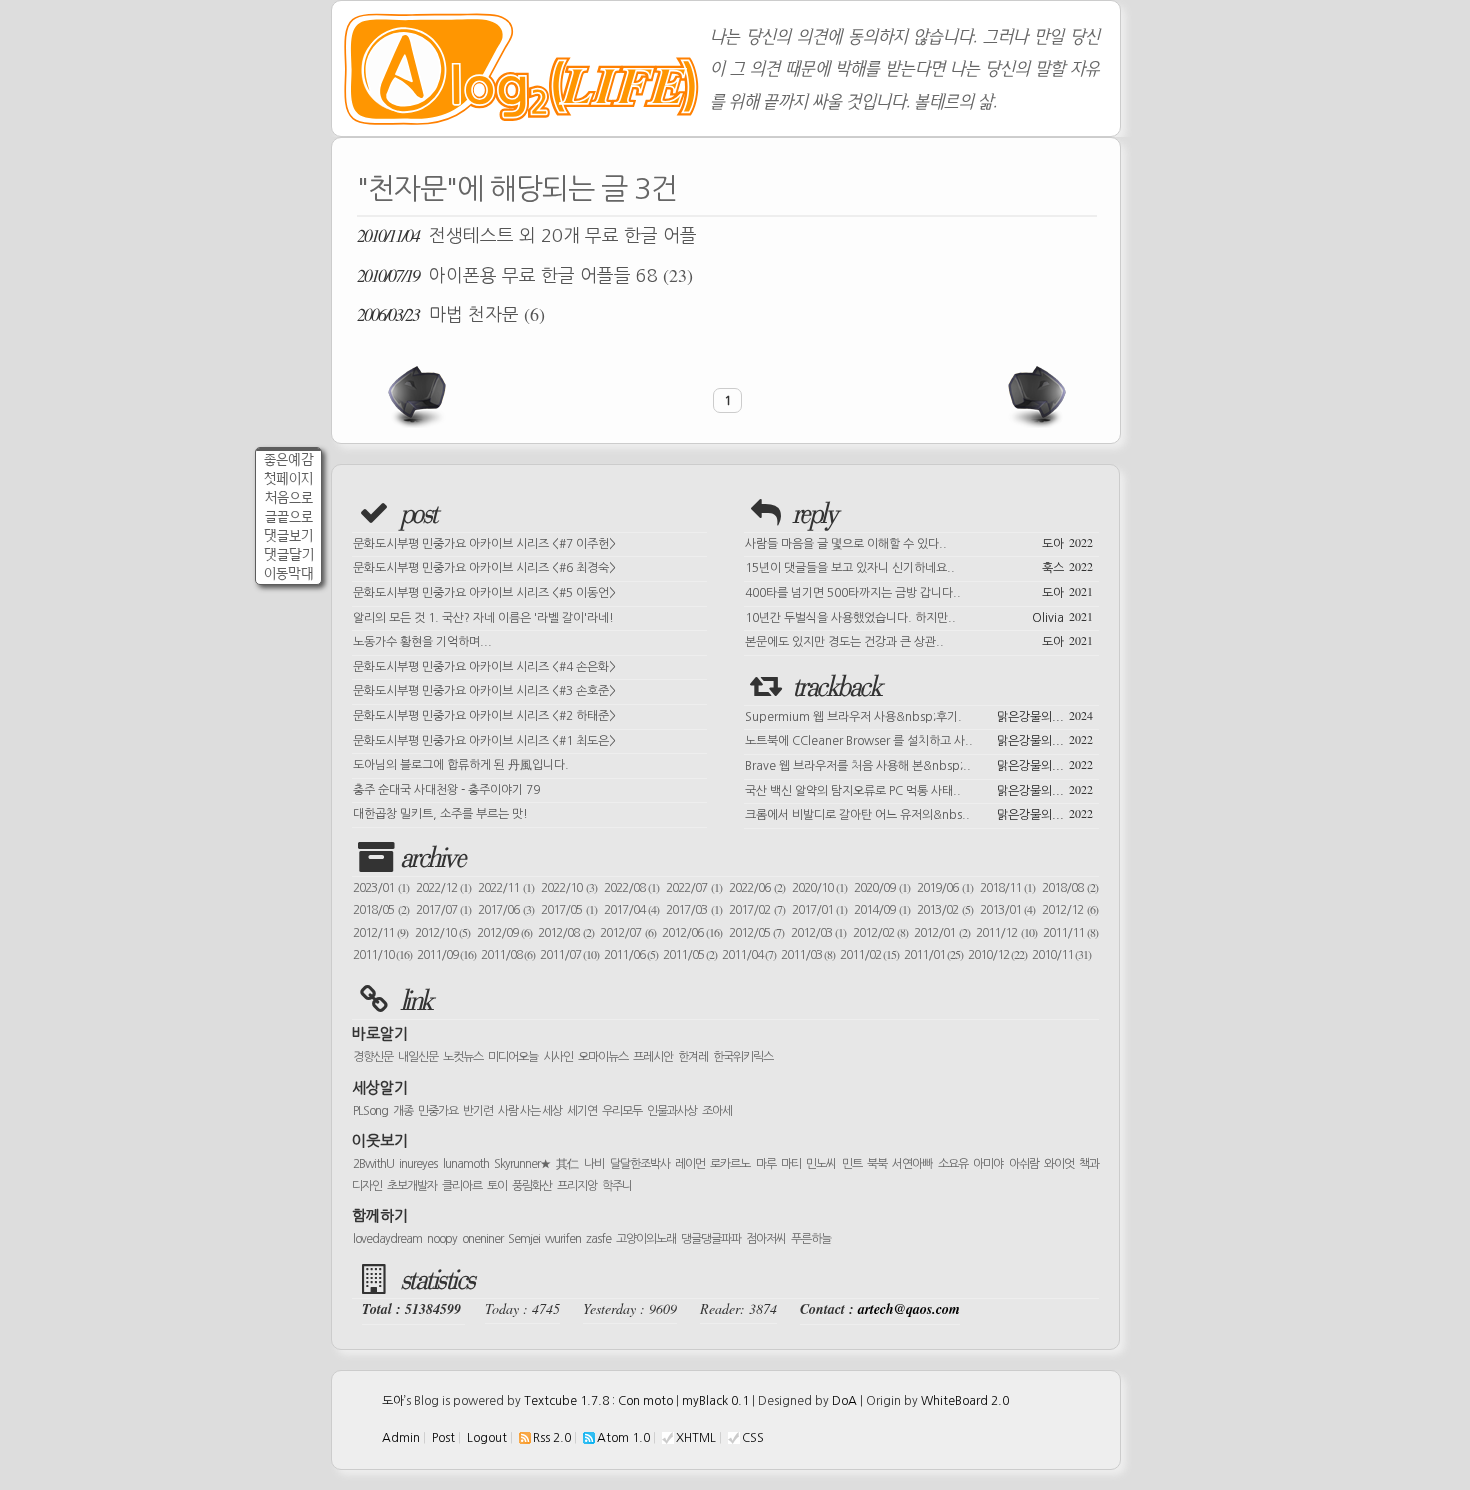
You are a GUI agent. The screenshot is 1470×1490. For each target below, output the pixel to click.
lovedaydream (387, 1239)
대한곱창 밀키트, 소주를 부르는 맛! (440, 814)
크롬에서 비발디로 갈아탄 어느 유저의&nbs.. (919, 813)
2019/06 (945, 888)
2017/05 (569, 910)
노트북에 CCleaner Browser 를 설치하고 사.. (919, 739)
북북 (877, 1164)
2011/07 (569, 955)
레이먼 (690, 1164)
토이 (497, 1186)
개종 (403, 1111)
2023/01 (381, 888)
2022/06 (757, 888)
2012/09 (504, 933)
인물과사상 (672, 1111)
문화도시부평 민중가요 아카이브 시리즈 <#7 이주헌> (484, 544)
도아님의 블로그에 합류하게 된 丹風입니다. (461, 765)
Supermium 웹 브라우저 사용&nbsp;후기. (919, 715)
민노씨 (821, 1164)
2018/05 (381, 910)
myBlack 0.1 (715, 1401)
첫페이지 (288, 478)
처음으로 (289, 497)
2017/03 (694, 910)
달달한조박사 (640, 1164)
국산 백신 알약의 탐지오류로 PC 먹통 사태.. (919, 789)
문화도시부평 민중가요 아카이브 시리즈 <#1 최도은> (484, 741)
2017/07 (444, 910)
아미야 (988, 1164)
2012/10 (442, 933)
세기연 (582, 1111)
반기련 (478, 1111)
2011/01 (933, 955)
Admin (401, 1438)
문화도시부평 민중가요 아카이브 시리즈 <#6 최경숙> (484, 568)
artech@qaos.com (909, 1309)
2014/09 (882, 910)
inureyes (418, 1164)
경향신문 (373, 1057)
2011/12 (1006, 933)
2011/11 (1070, 933)
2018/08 (1070, 888)
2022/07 (694, 888)
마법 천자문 (451, 314)
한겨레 (693, 1057)
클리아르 (462, 1186)
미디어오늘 (513, 1057)
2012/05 (756, 933)
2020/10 (820, 888)
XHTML (696, 1438)
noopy (442, 1239)
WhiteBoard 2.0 (965, 1401)
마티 (791, 1164)
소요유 (953, 1164)
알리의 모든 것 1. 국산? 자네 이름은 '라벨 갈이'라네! (483, 618)
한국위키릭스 (743, 1057)
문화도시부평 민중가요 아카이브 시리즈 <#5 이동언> (484, 593)
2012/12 (1070, 910)
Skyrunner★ (522, 1164)
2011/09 (446, 955)
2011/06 (631, 955)
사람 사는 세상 (530, 1111)
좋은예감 (289, 459)
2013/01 (1008, 910)
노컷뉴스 (463, 1057)
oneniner (482, 1239)
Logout (487, 1438)
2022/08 (632, 888)
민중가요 (438, 1111)
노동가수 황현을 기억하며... (422, 642)
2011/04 (749, 955)
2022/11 (506, 888)
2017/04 (632, 910)
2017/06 (506, 910)
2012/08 (565, 933)
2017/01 (820, 910)
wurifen (563, 1239)
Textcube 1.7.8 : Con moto (598, 1401)
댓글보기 (288, 535)
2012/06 (692, 933)
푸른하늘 (811, 1239)
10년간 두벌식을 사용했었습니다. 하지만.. (919, 616)
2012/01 (941, 933)
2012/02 (880, 933)
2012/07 (627, 933)
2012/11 (380, 933)
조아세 (717, 1111)
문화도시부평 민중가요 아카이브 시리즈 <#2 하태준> (484, 716)
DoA (844, 1401)
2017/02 (757, 910)
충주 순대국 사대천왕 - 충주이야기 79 (446, 790)
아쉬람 (1024, 1164)
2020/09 (882, 888)
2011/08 (508, 955)
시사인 (558, 1057)
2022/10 (569, 888)
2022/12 (444, 888)
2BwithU (373, 1164)
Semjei (524, 1239)
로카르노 (730, 1164)
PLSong (370, 1111)
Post (443, 1438)
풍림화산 (532, 1186)
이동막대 (289, 573)
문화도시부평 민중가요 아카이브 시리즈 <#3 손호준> (484, 691)
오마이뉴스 (603, 1057)
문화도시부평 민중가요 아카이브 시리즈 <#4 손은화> (484, 667)
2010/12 (997, 955)
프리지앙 (577, 1186)
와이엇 (1059, 1164)
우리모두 (622, 1111)
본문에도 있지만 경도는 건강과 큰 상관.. (919, 640)
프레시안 (653, 1057)
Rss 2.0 (552, 1438)
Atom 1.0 (623, 1438)
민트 (852, 1164)
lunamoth (466, 1164)
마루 (766, 1164)
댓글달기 (289, 554)
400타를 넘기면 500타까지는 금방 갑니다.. (919, 591)
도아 (393, 1401)
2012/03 (818, 933)
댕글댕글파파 (711, 1239)
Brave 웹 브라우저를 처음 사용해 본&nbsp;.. (919, 764)
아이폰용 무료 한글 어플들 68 (525, 275)
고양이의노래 (646, 1239)
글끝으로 (289, 516)
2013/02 (945, 910)
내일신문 (418, 1057)
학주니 (617, 1186)
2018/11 (1008, 888)
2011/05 (690, 955)
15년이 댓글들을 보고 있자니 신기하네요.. (919, 566)
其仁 (567, 1164)
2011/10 (382, 955)
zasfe (598, 1239)
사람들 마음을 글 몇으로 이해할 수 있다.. (919, 542)
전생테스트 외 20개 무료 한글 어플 (527, 235)
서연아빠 (912, 1164)
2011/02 (869, 955)
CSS (753, 1438)
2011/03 (808, 955)
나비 (594, 1164)
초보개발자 (412, 1186)
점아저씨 (766, 1239)
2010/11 (1061, 955)
